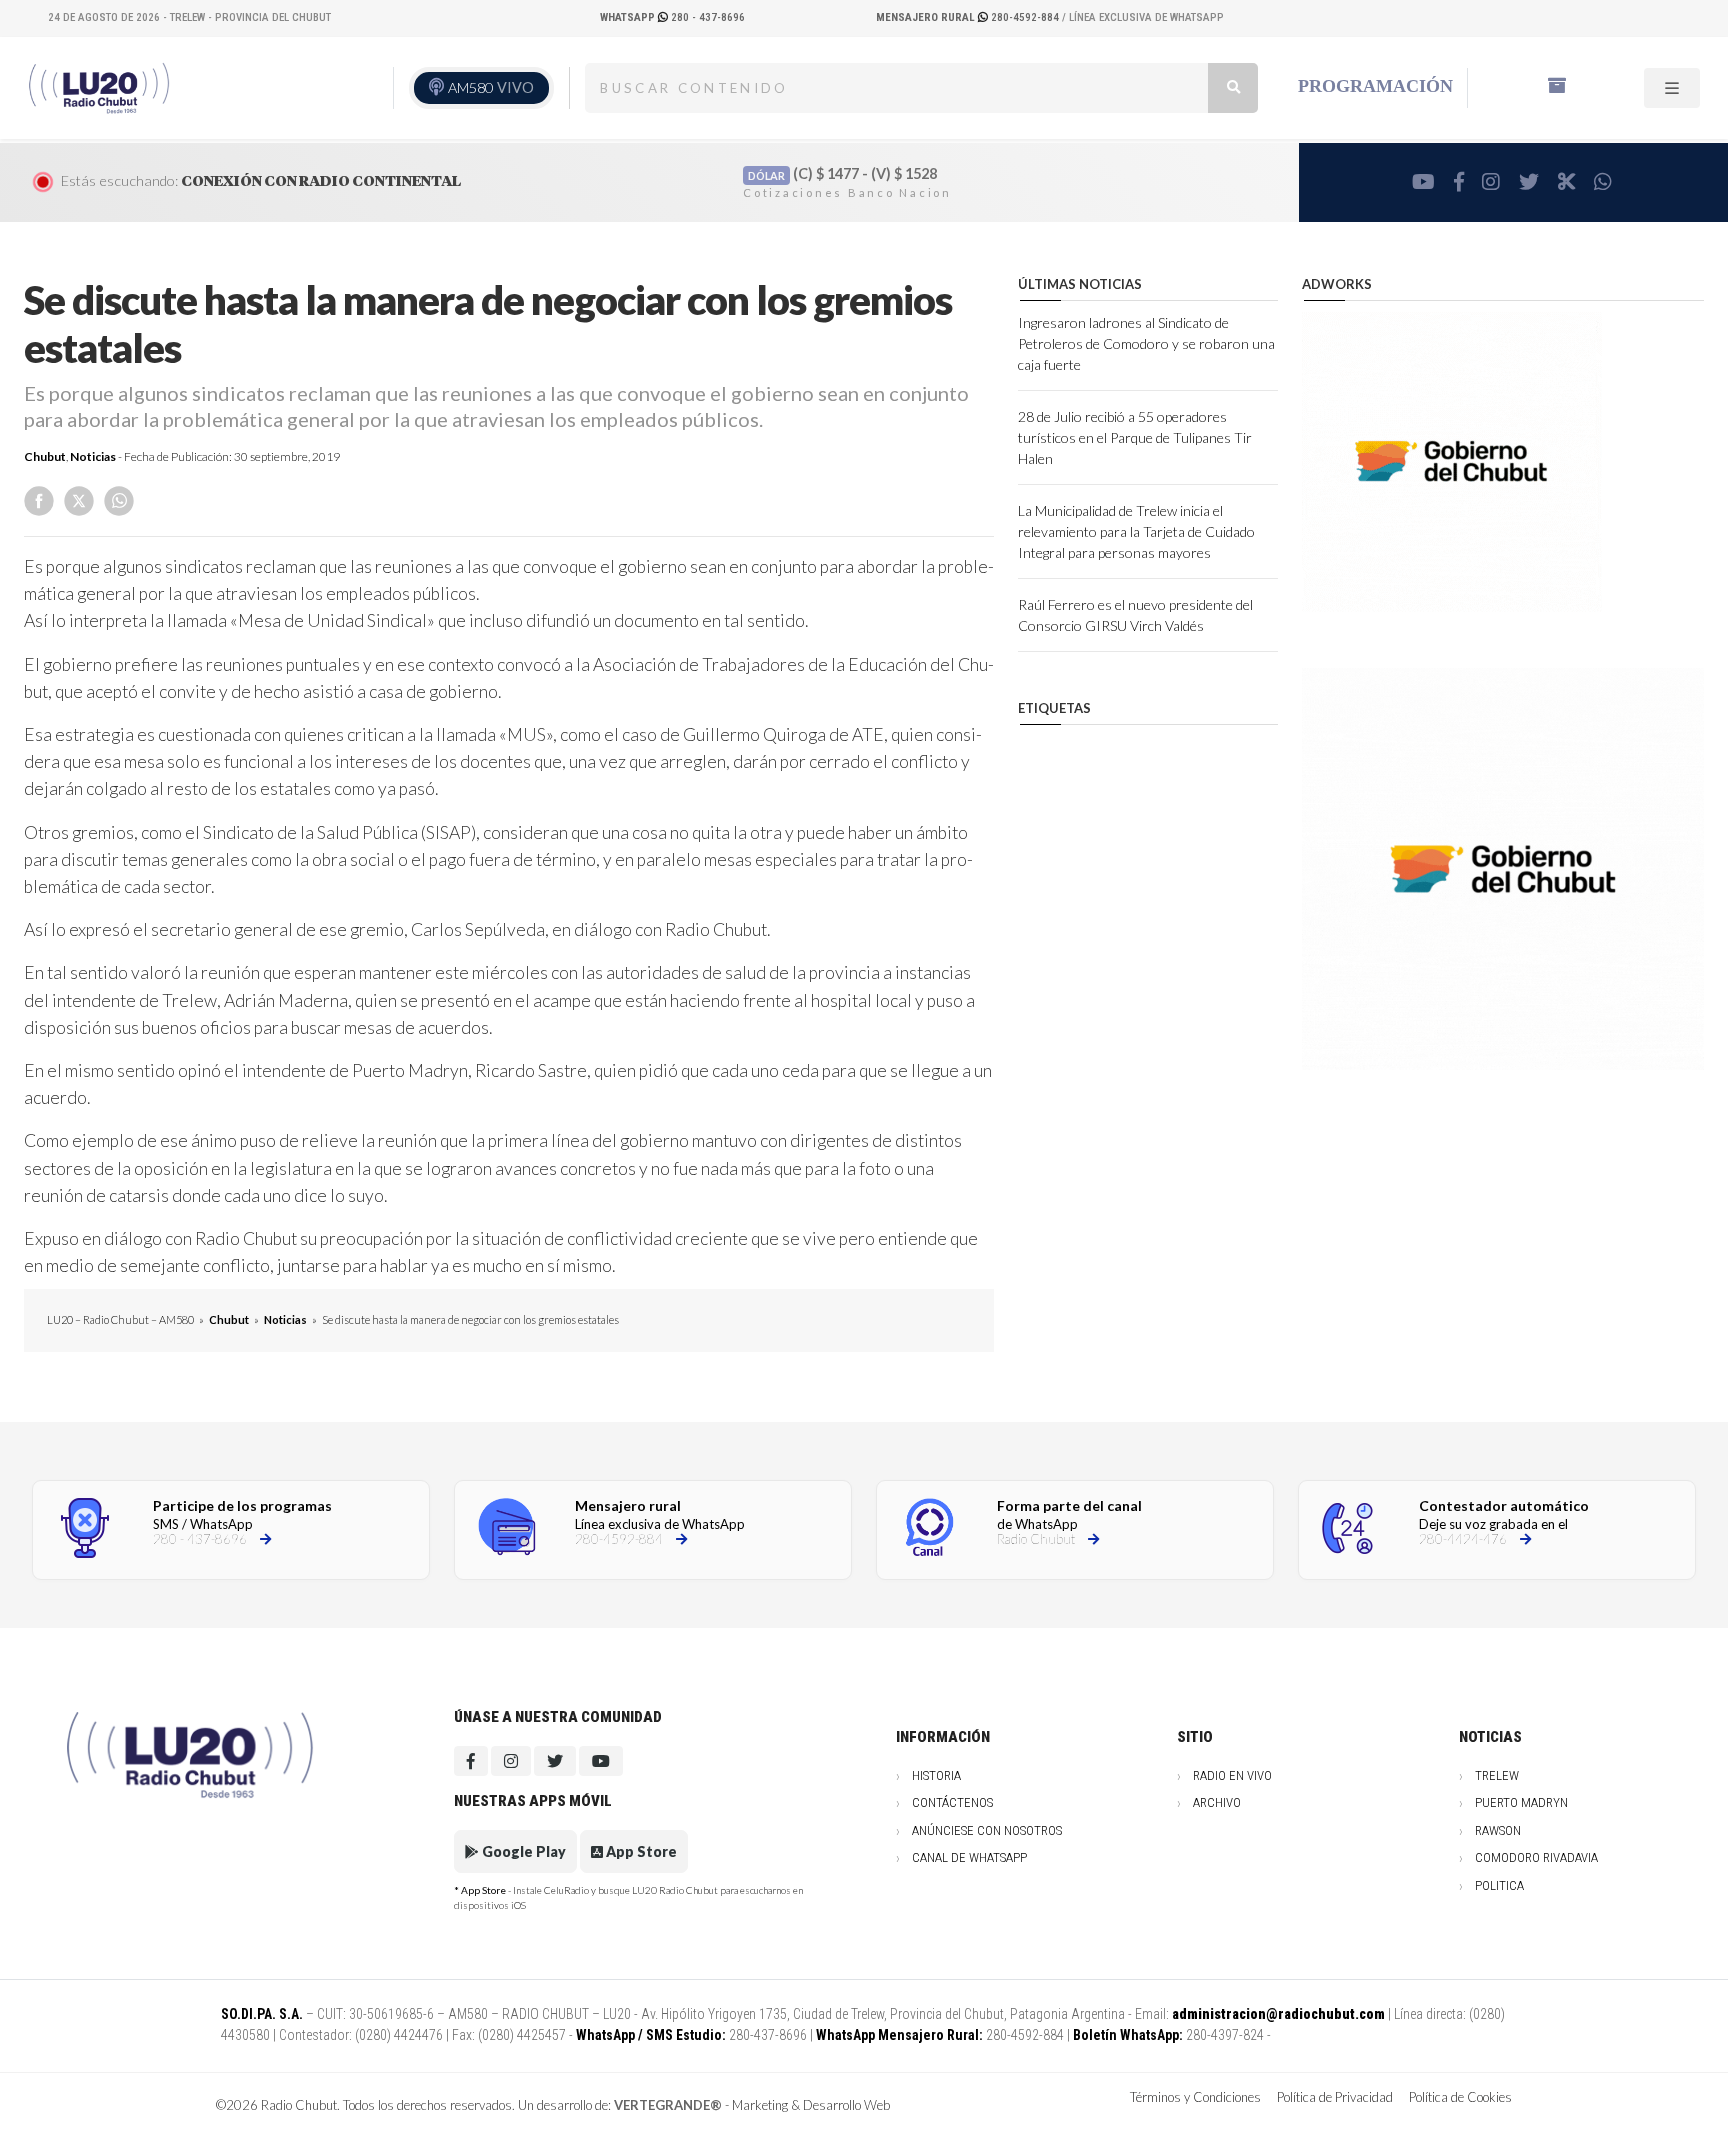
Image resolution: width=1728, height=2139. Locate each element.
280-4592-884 (969, 17)
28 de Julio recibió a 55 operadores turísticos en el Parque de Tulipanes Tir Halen (1135, 437)
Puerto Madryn (1521, 1802)
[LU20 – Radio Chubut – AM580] (103, 86)
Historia (936, 1775)
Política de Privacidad (1335, 2097)
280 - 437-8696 (672, 17)
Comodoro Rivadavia (1536, 1857)
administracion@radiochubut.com (1278, 2014)
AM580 (491, 87)
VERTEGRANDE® (668, 2105)
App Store (640, 1851)
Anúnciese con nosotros (987, 1830)
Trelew (1497, 1775)
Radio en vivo (1232, 1775)
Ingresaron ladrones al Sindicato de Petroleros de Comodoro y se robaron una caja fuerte (1146, 343)
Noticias (93, 456)
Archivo (1217, 1802)
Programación (1375, 86)
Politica (1499, 1885)
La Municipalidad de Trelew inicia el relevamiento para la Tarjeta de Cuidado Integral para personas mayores (1136, 531)
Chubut (45, 456)
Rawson (1498, 1830)
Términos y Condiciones (1195, 2097)
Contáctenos (952, 1802)
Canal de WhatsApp (969, 1857)
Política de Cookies (1460, 2097)
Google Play (522, 1851)
